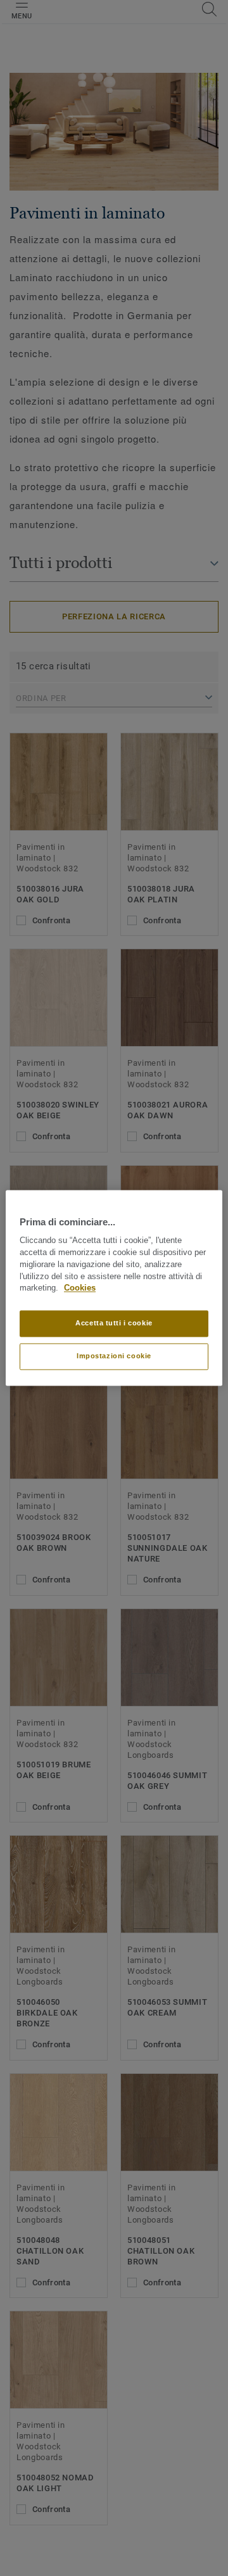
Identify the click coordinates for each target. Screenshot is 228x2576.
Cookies (80, 1289)
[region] (114, 1288)
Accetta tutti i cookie (114, 1323)
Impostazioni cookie (114, 1356)
